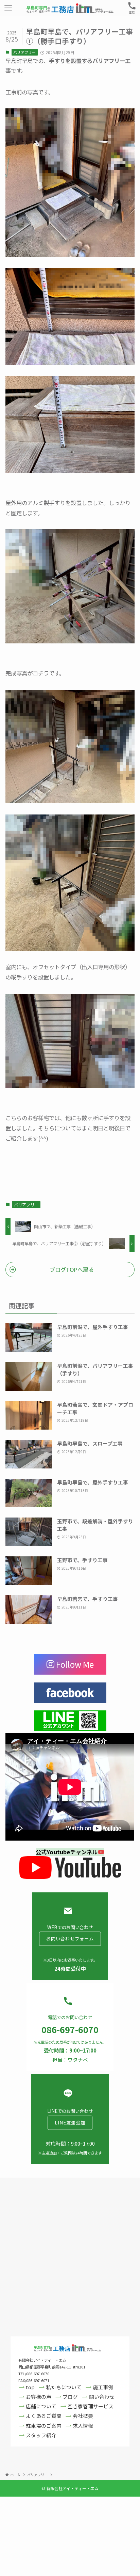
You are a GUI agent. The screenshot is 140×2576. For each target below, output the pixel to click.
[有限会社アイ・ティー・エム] (70, 8)
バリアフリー (24, 52)
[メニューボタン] (8, 8)
